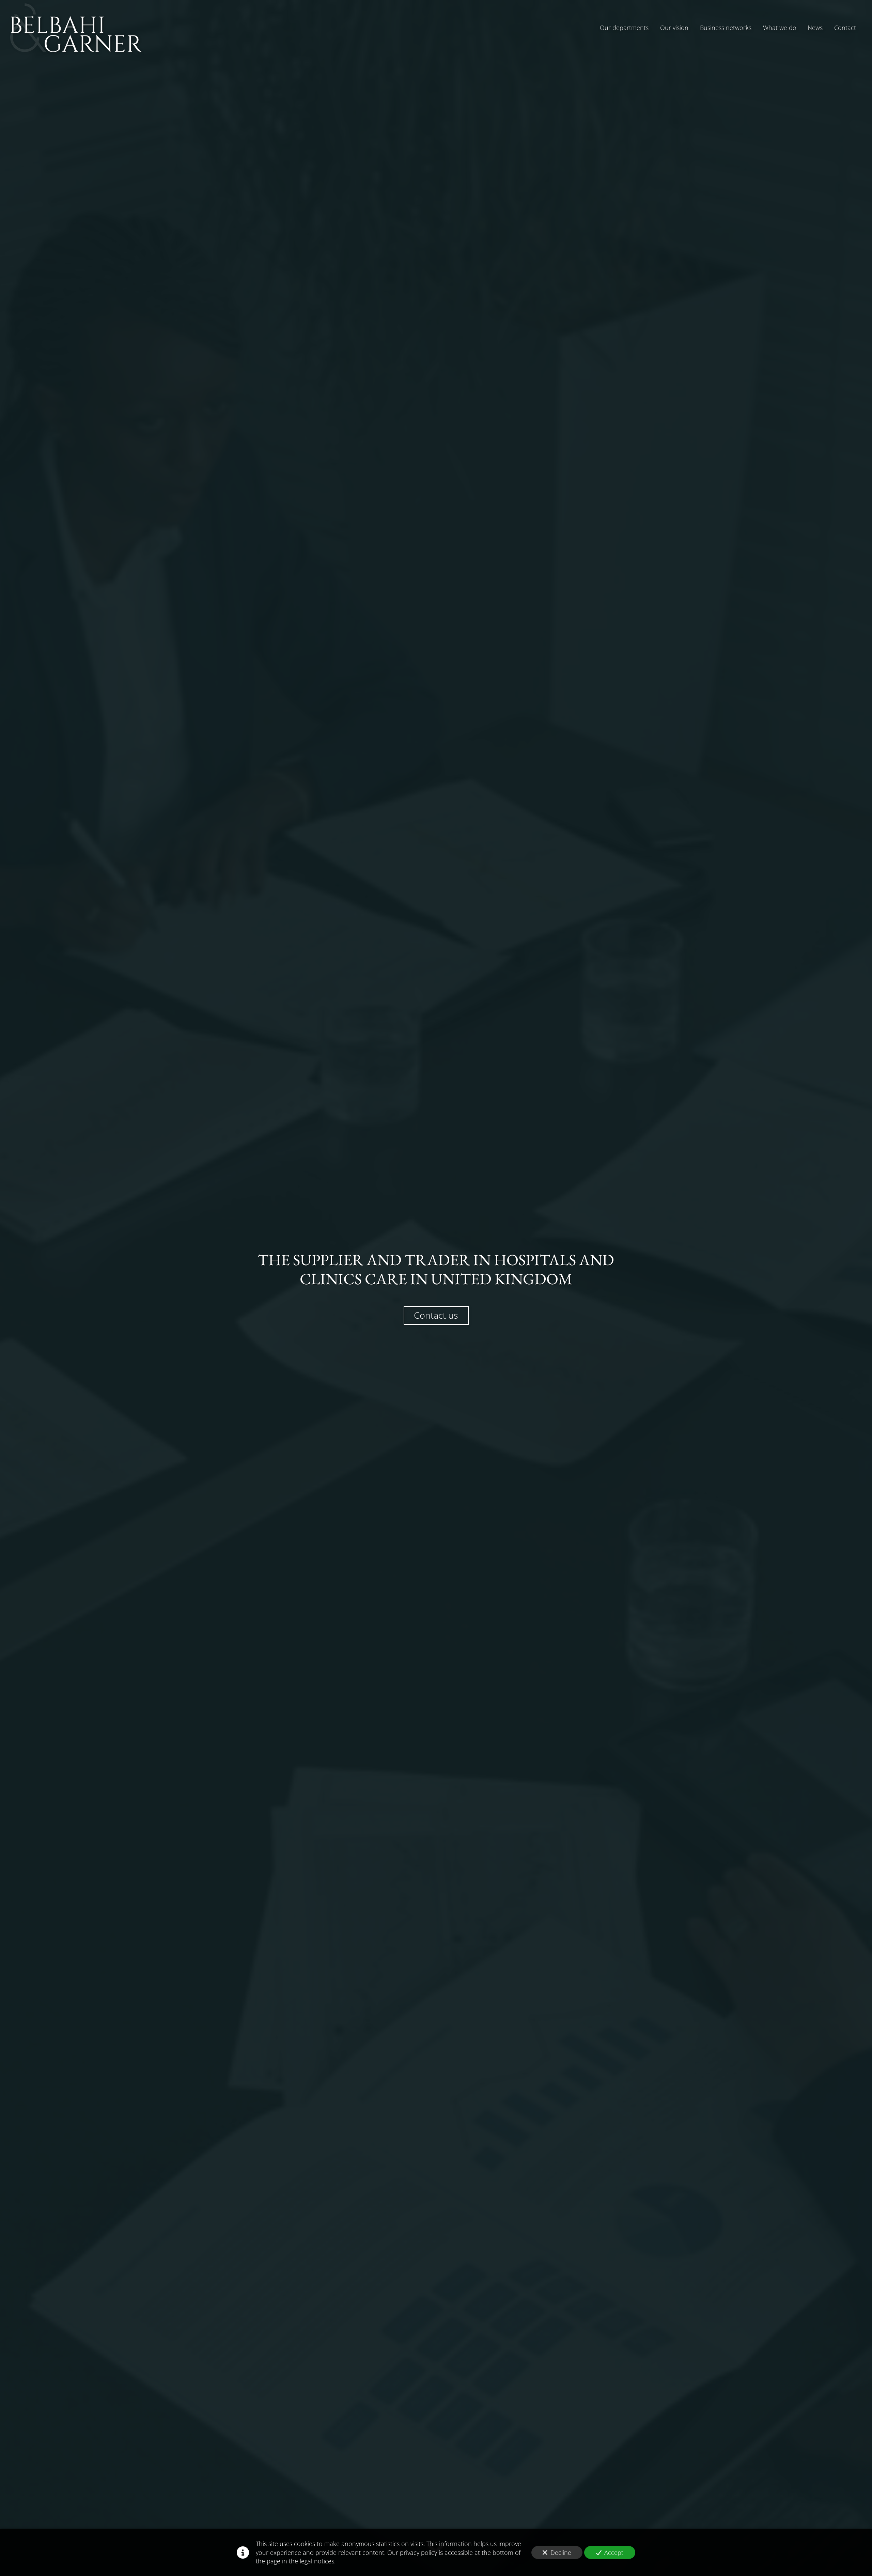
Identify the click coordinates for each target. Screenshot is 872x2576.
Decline (561, 2552)
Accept (614, 2552)
